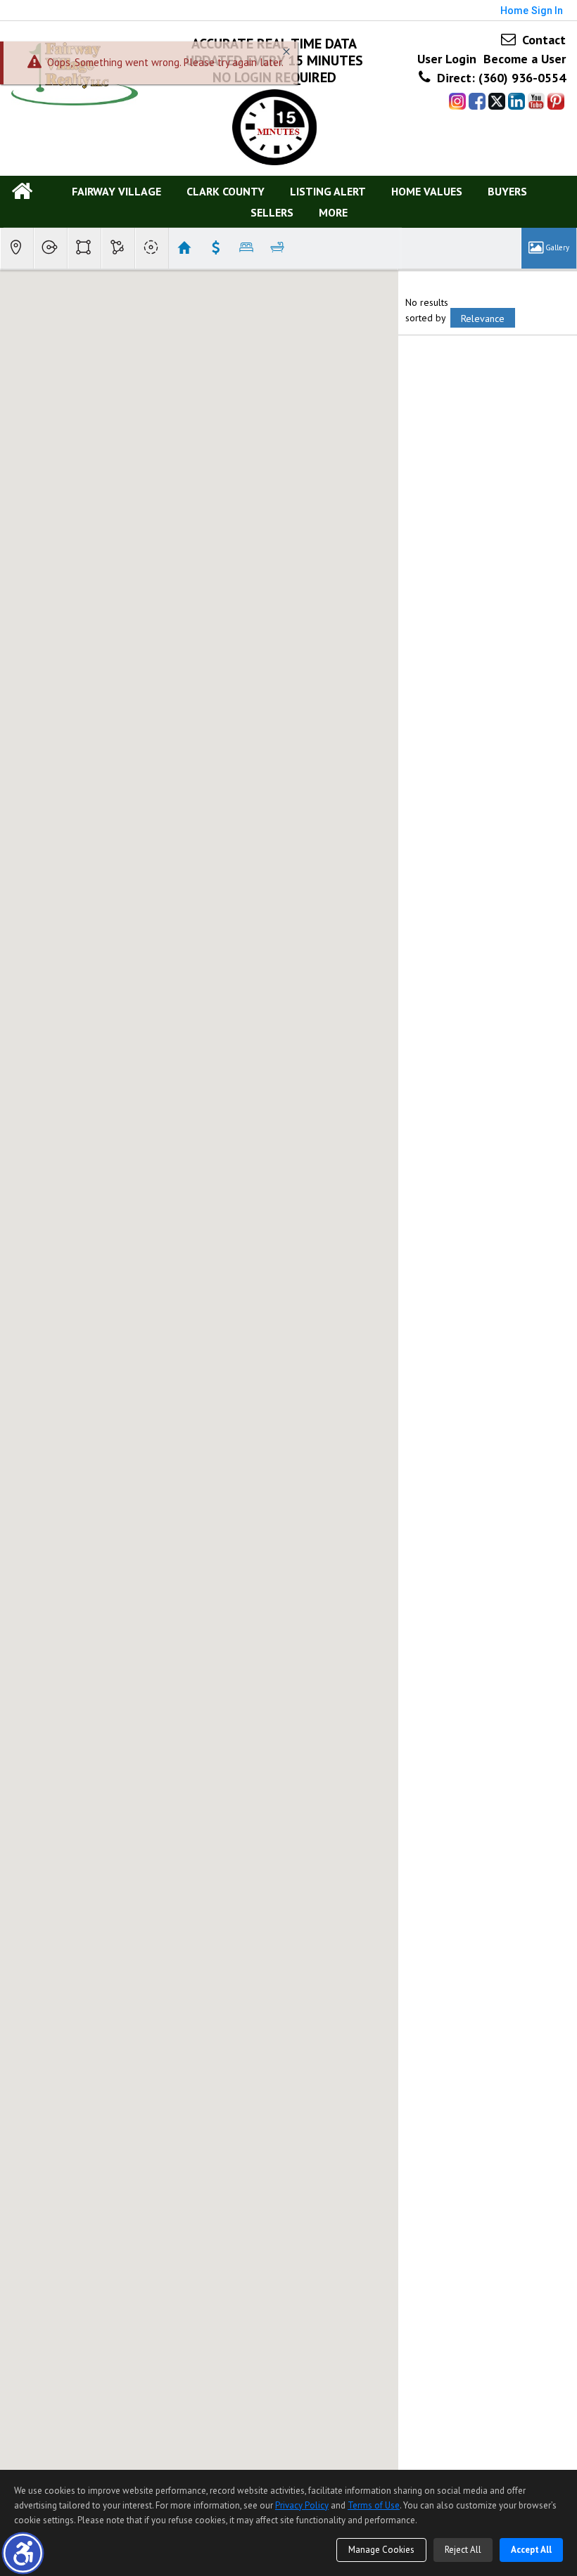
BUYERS (507, 191)
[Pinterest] (556, 102)
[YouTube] (536, 102)
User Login (447, 59)
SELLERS (272, 212)
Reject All (463, 2550)
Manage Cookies (381, 2550)
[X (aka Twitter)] (497, 102)
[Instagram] (457, 102)
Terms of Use (374, 2505)
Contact (542, 40)
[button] (23, 2553)
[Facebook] (477, 102)
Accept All (531, 2550)
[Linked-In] (516, 102)
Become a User (525, 59)
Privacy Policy (302, 2505)
